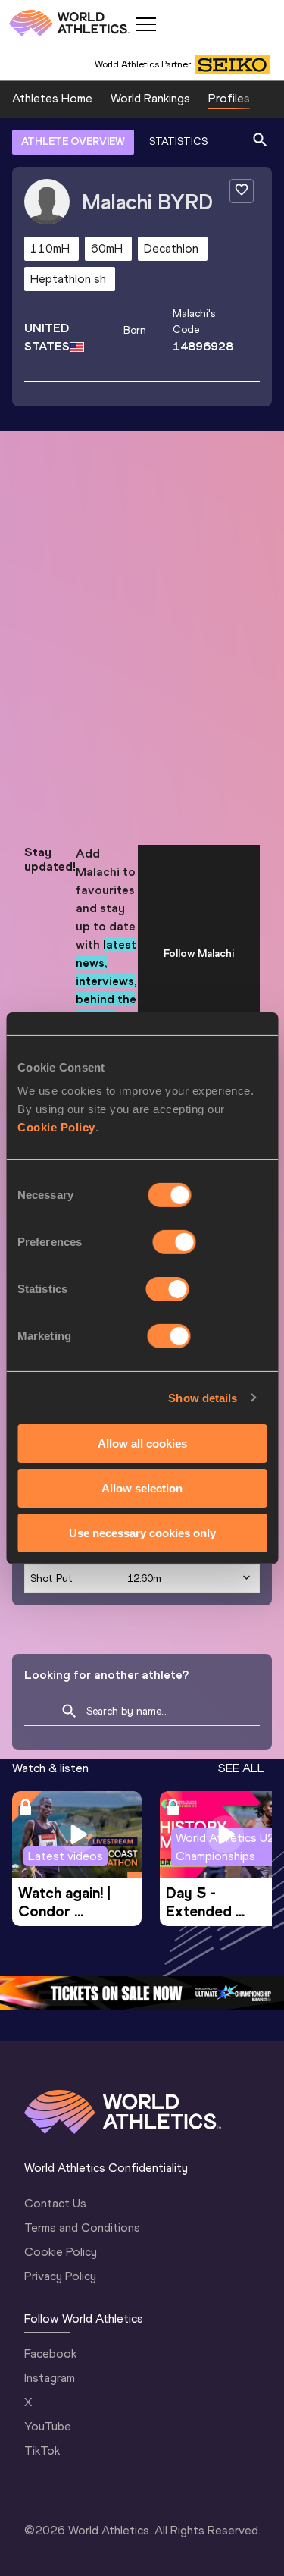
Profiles (229, 98)
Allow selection (142, 1488)
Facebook (50, 2353)
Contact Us (55, 2203)
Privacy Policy (60, 2276)
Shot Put (51, 1578)
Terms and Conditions (82, 2228)
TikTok (42, 2450)
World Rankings (150, 98)
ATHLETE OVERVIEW (73, 141)
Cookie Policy (56, 1127)
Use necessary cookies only (142, 1532)
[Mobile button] (145, 24)
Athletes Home (52, 98)
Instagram (50, 2378)
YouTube (48, 2426)
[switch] (175, 1242)
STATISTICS (178, 141)
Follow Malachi (199, 954)
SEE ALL (241, 1768)
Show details (203, 1397)
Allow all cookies (142, 1443)
